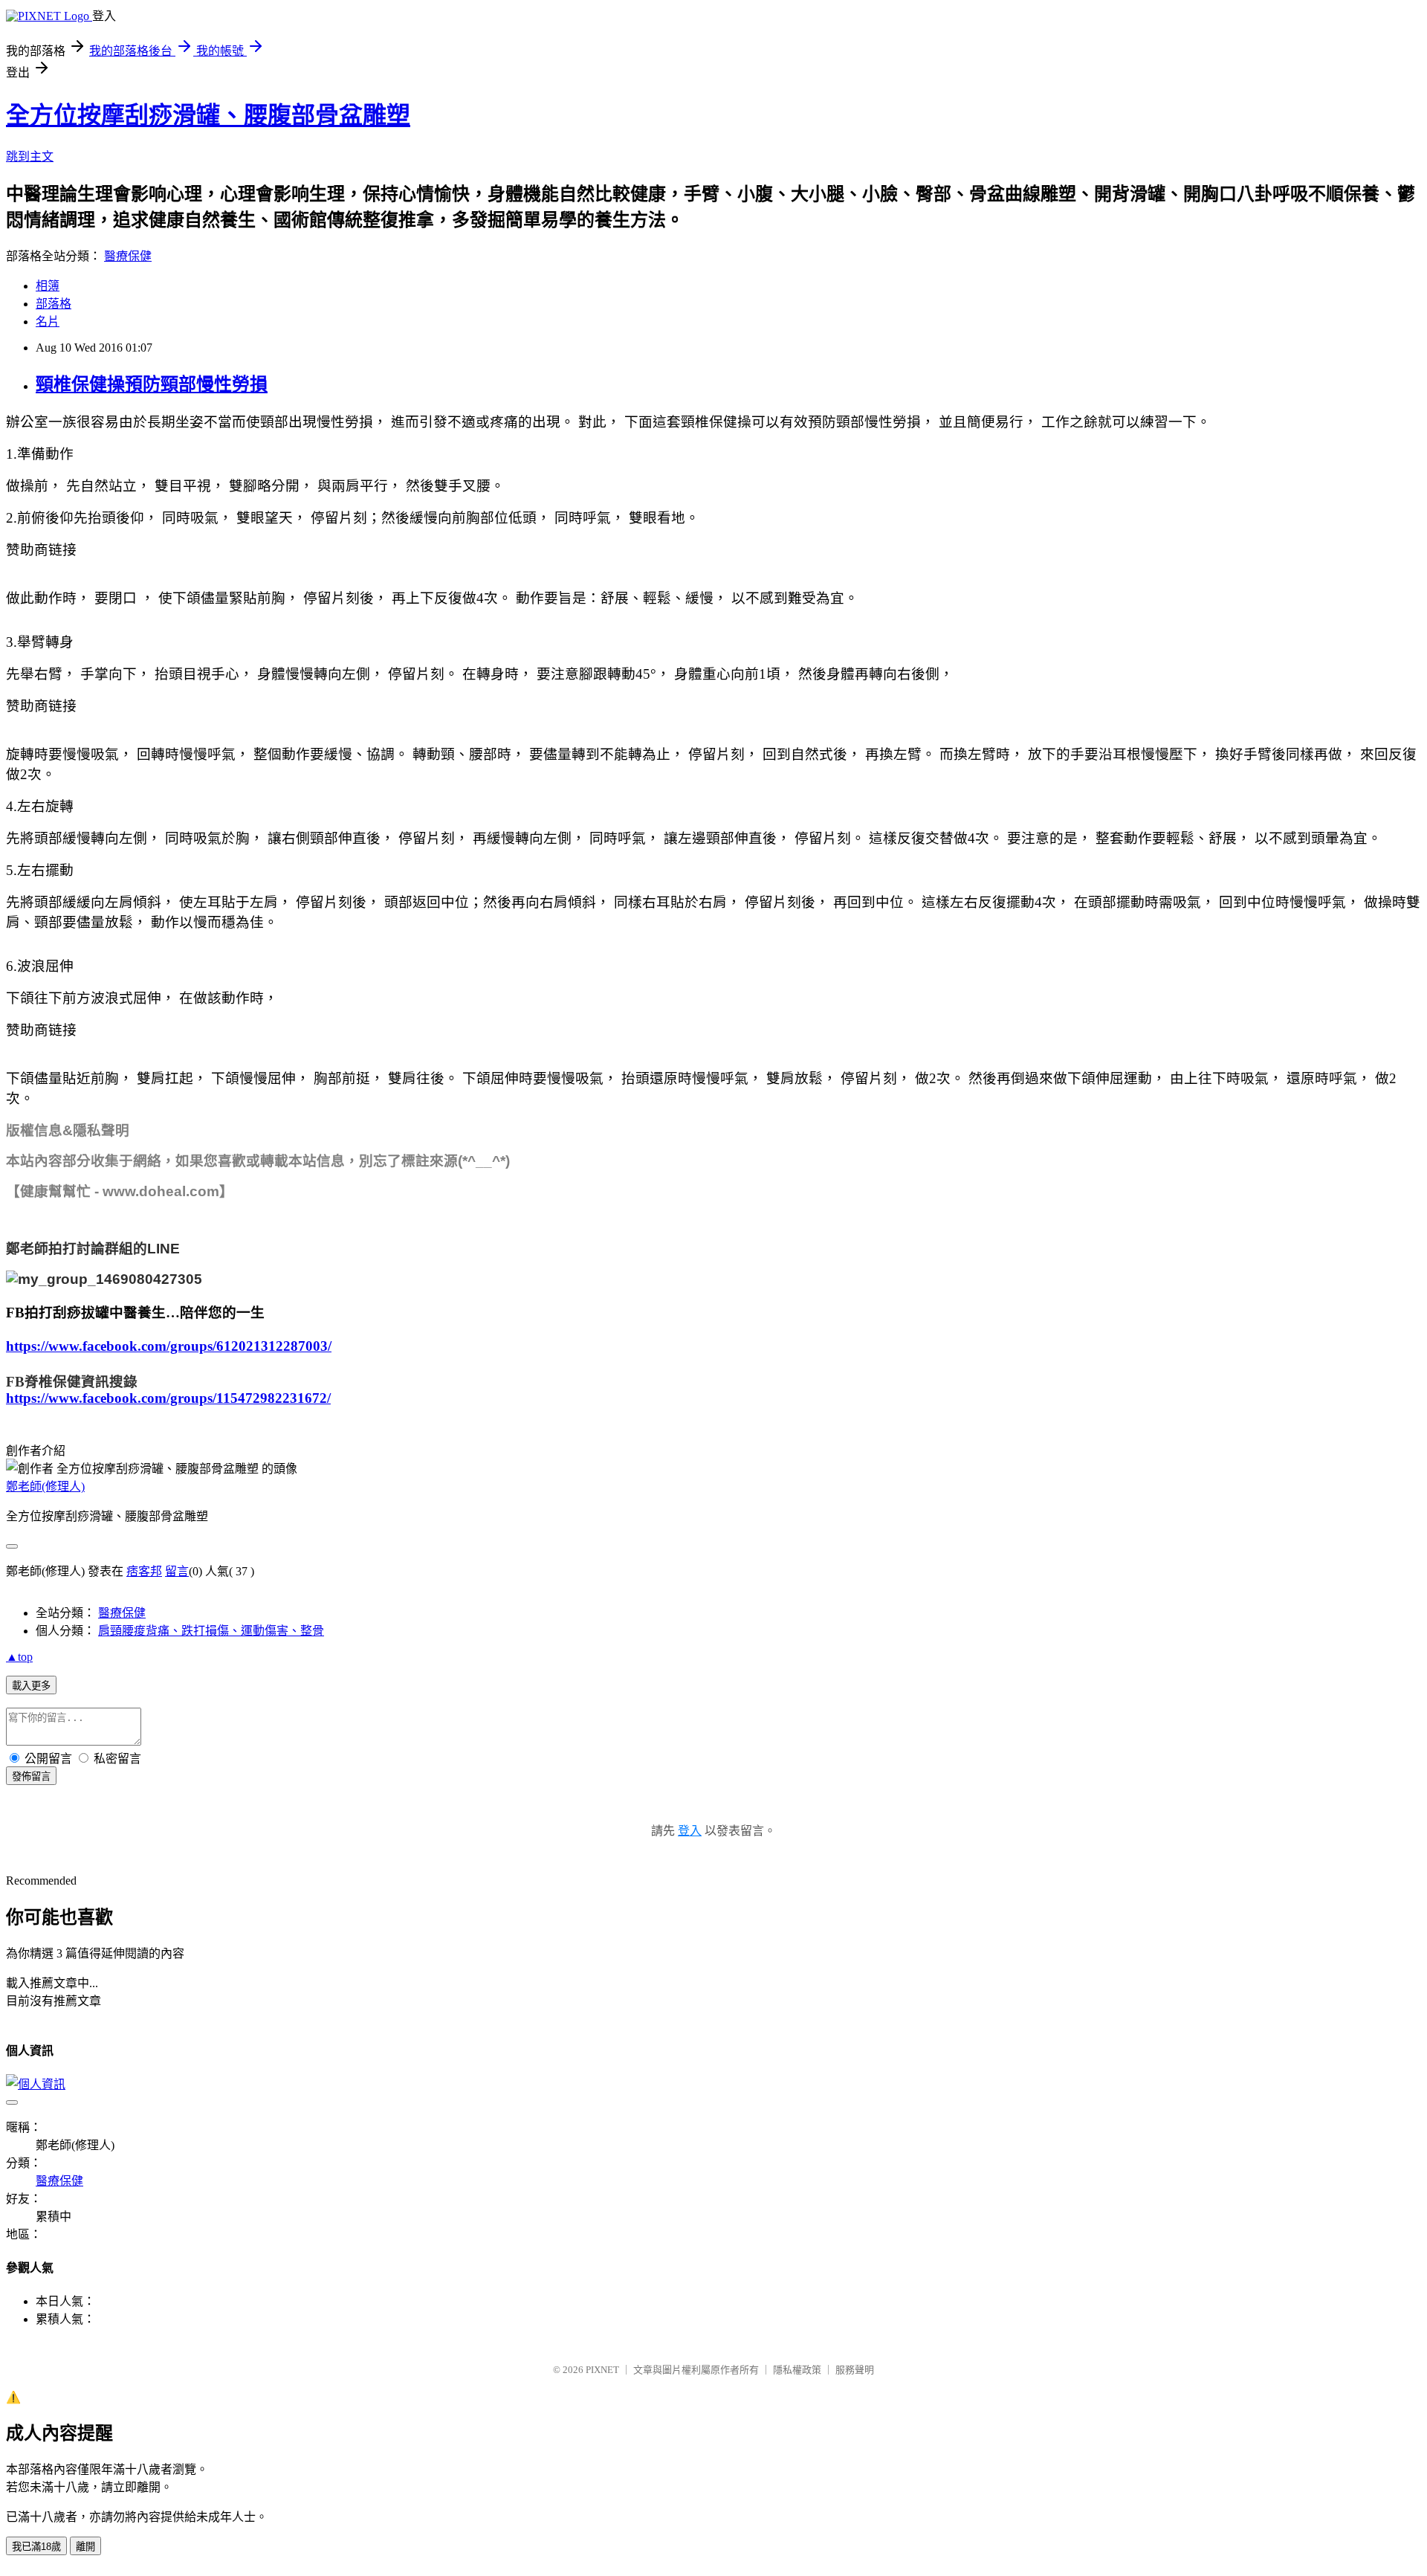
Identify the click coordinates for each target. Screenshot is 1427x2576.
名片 (48, 322)
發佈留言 (31, 1776)
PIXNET (602, 2370)
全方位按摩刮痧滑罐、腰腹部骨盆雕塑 (208, 115)
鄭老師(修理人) (45, 1486)
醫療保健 (128, 256)
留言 (177, 1571)
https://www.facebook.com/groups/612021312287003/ (169, 1346)
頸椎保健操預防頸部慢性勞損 (152, 384)
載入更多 (31, 1686)
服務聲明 (855, 2370)
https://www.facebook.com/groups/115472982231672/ (168, 1398)
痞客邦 (144, 1571)
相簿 (48, 286)
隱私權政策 (797, 2370)
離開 (85, 2547)
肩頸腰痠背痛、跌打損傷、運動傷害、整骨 (211, 1631)
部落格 (54, 304)
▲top (19, 1657)
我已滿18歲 (36, 2547)
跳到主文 (30, 156)
